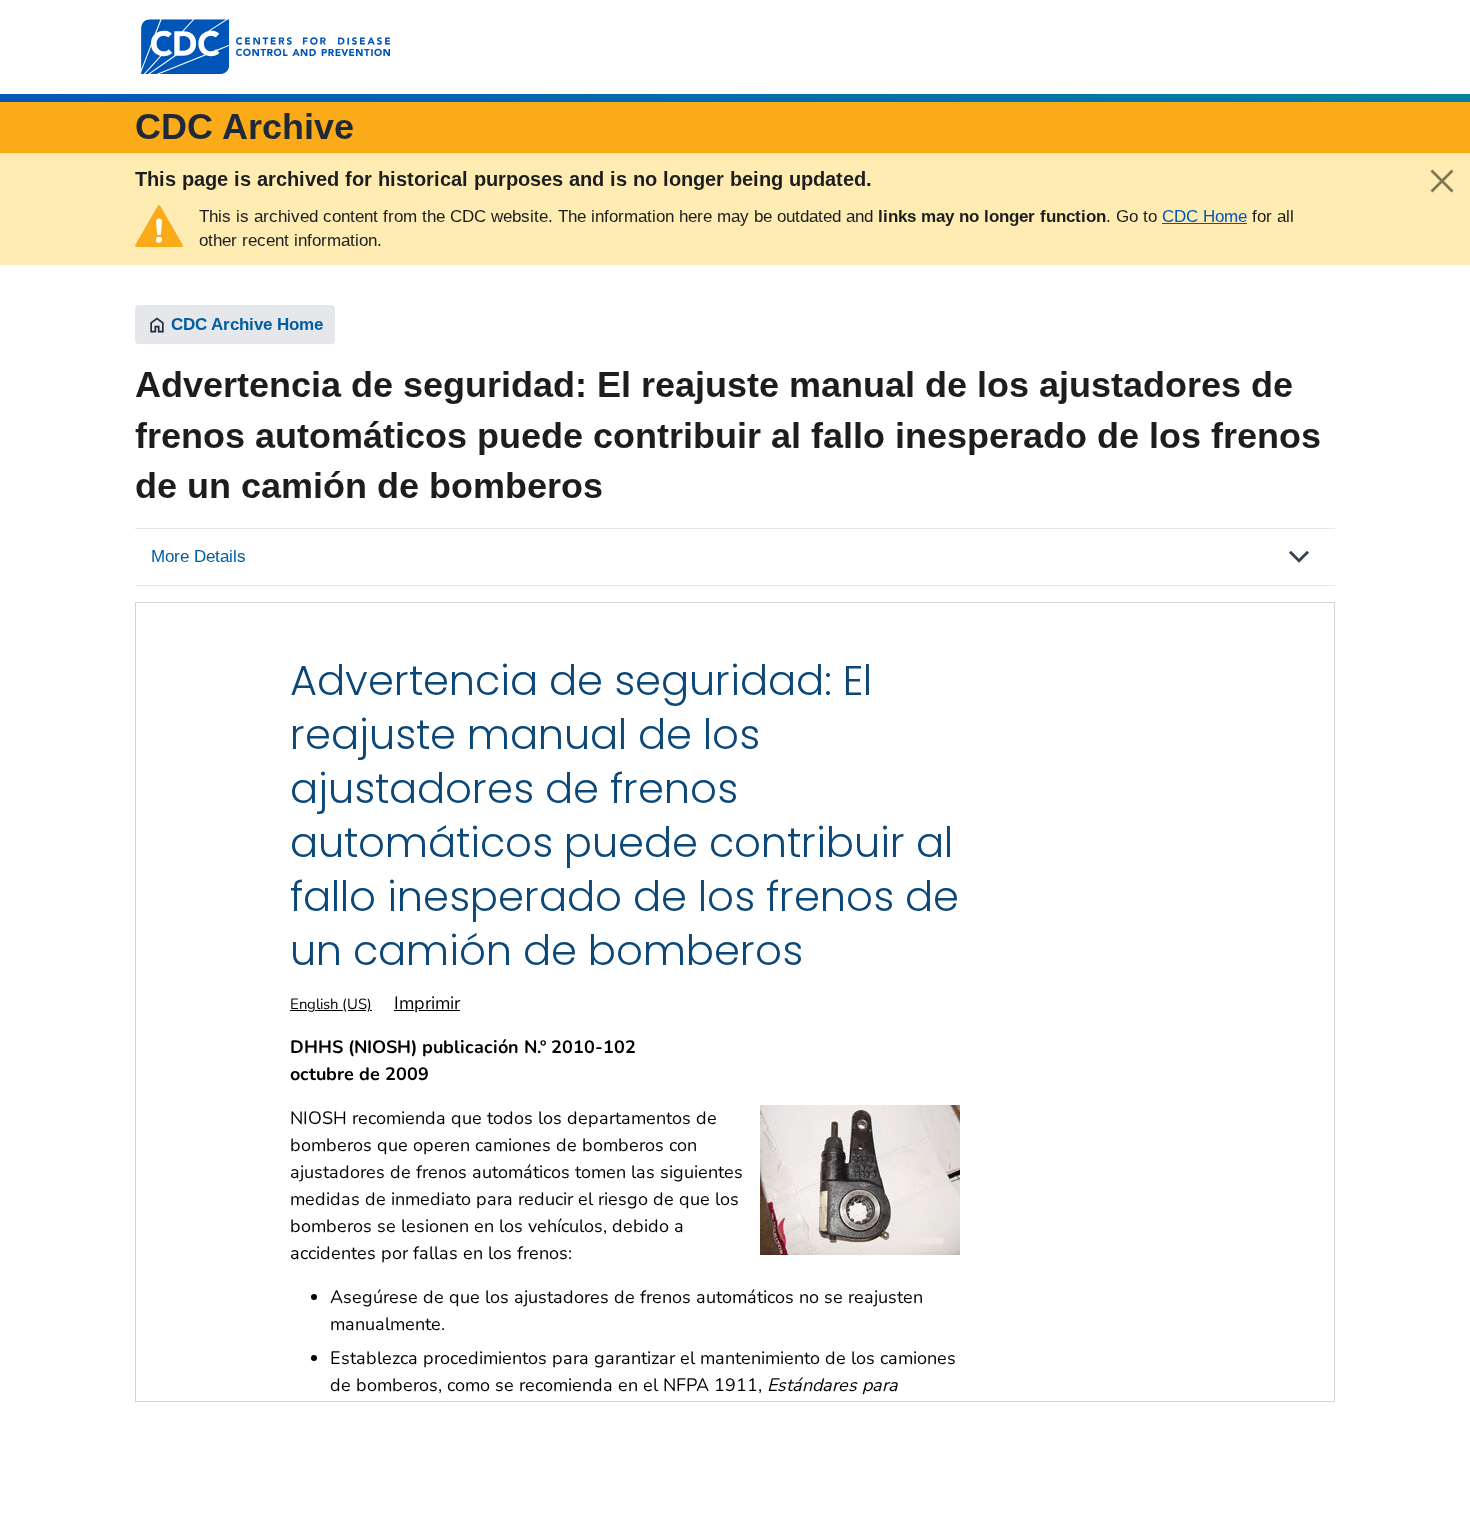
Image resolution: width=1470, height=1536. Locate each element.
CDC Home (1204, 216)
